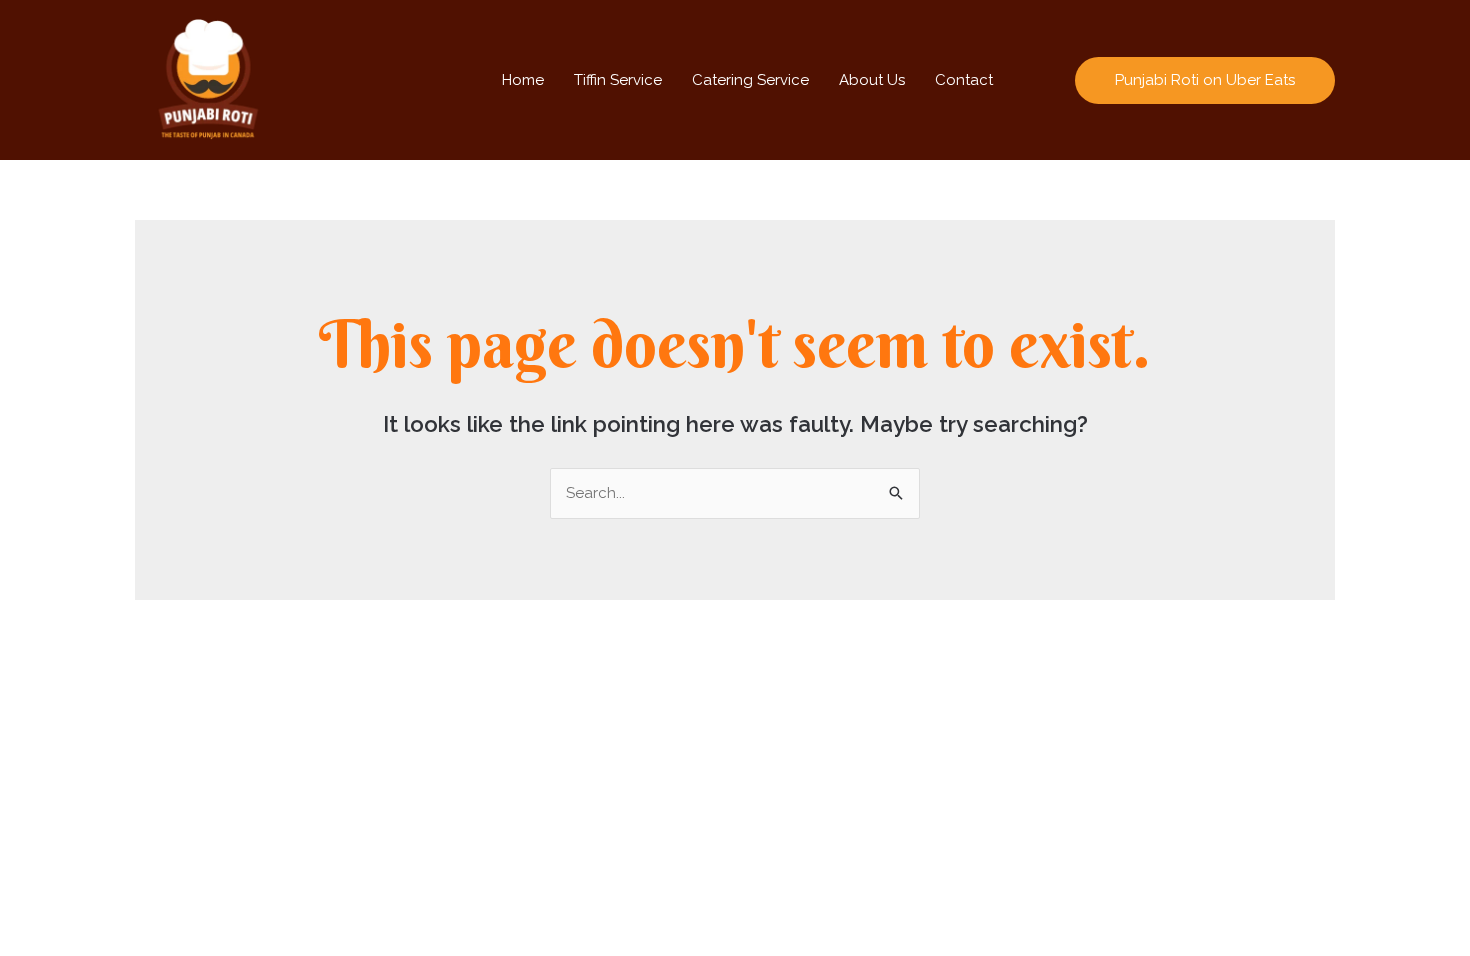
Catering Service (750, 80)
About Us (872, 80)
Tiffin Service (618, 80)
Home (523, 80)
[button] (1205, 80)
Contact (964, 80)
